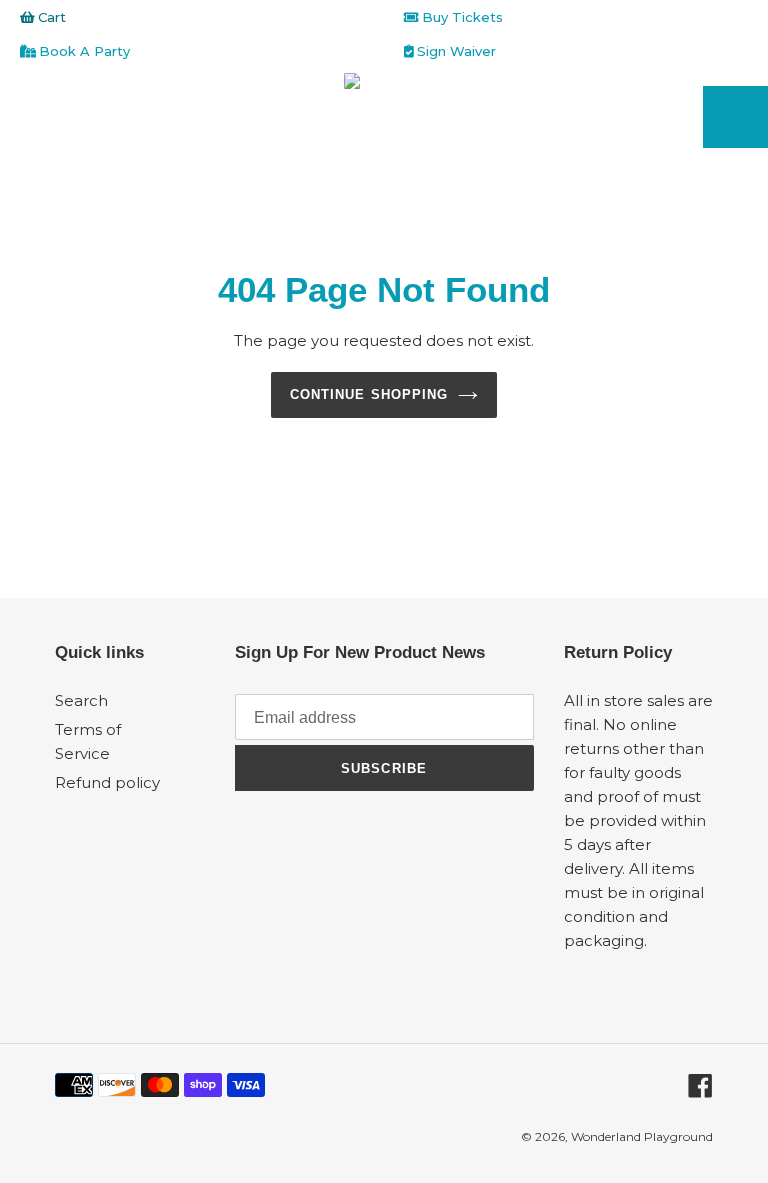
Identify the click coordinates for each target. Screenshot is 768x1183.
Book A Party (82, 51)
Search (81, 700)
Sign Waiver (454, 51)
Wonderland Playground (642, 1136)
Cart (50, 17)
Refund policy (107, 782)
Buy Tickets (460, 17)
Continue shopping (369, 394)
